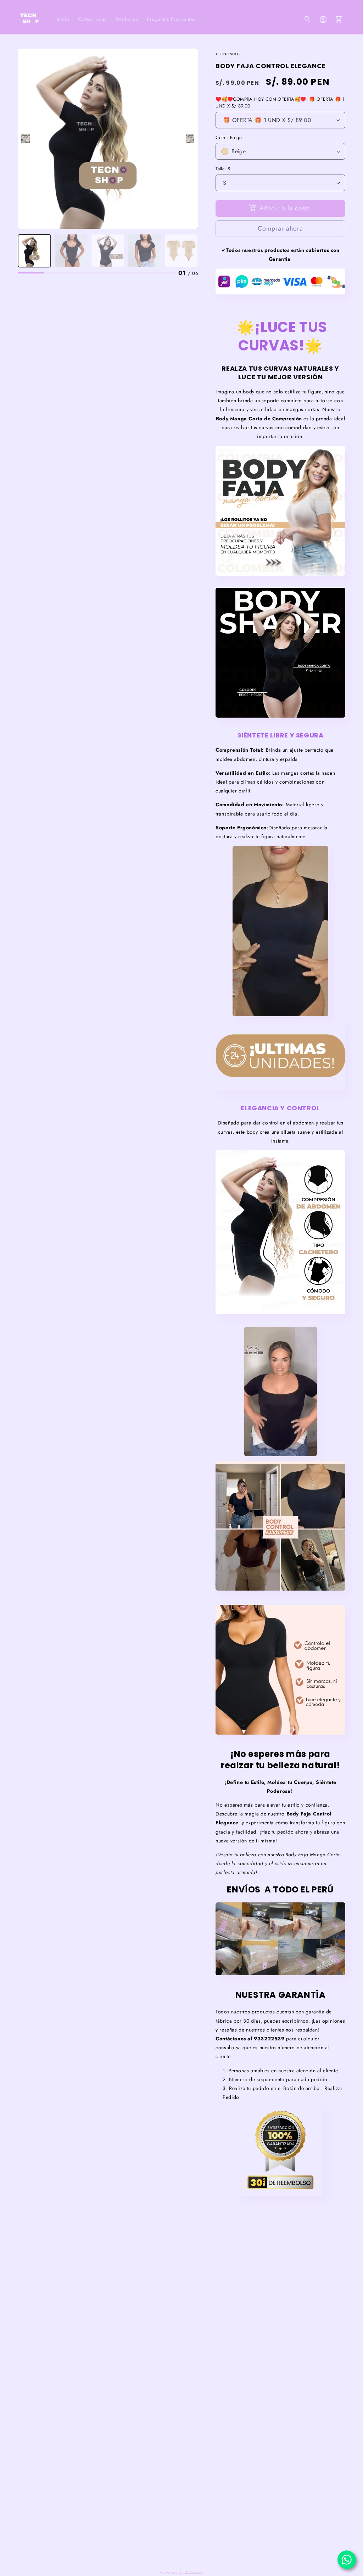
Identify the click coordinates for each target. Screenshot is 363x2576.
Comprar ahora (280, 228)
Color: (229, 137)
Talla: (223, 169)
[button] (308, 20)
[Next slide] (190, 139)
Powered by (181, 2572)
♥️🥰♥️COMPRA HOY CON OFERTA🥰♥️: (280, 103)
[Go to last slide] (26, 139)
